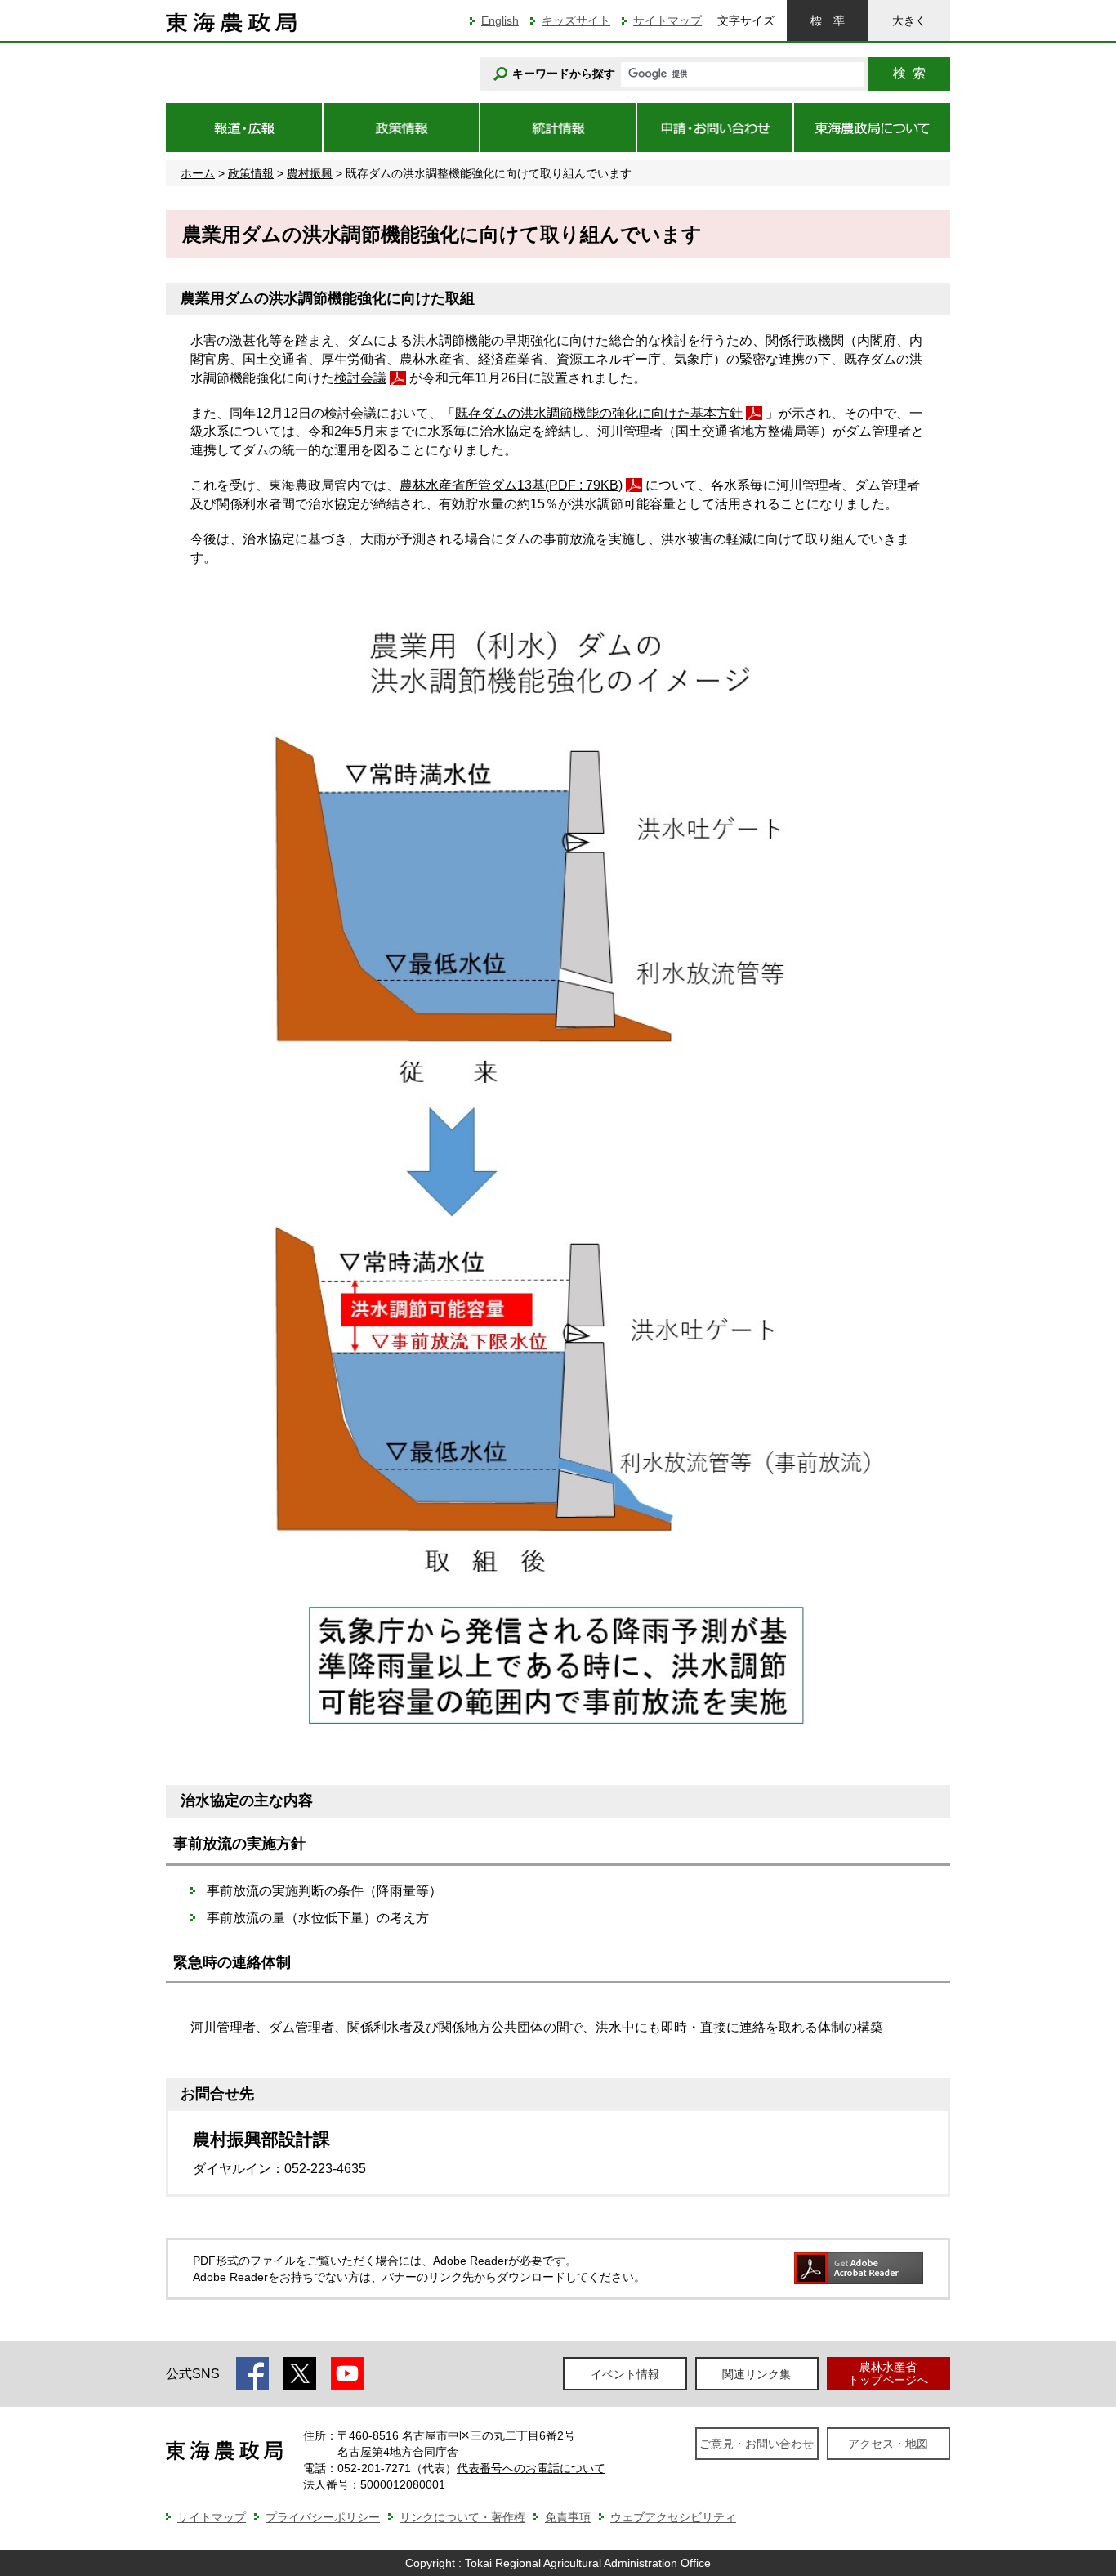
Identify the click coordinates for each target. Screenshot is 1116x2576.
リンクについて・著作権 (462, 2517)
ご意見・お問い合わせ (757, 2444)
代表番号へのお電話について (531, 2468)
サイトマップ (667, 20)
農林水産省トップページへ (888, 2373)
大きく (909, 20)
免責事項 (568, 2517)
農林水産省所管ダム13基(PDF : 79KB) (511, 485)
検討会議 (360, 378)
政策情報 (251, 173)
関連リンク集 (757, 2374)
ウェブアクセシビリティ (673, 2517)
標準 (828, 20)
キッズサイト (576, 20)
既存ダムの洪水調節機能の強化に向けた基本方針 (599, 413)
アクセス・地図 (888, 2444)
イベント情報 (625, 2374)
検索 (909, 73)
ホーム (198, 173)
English (500, 20)
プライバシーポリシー (323, 2517)
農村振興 (310, 173)
